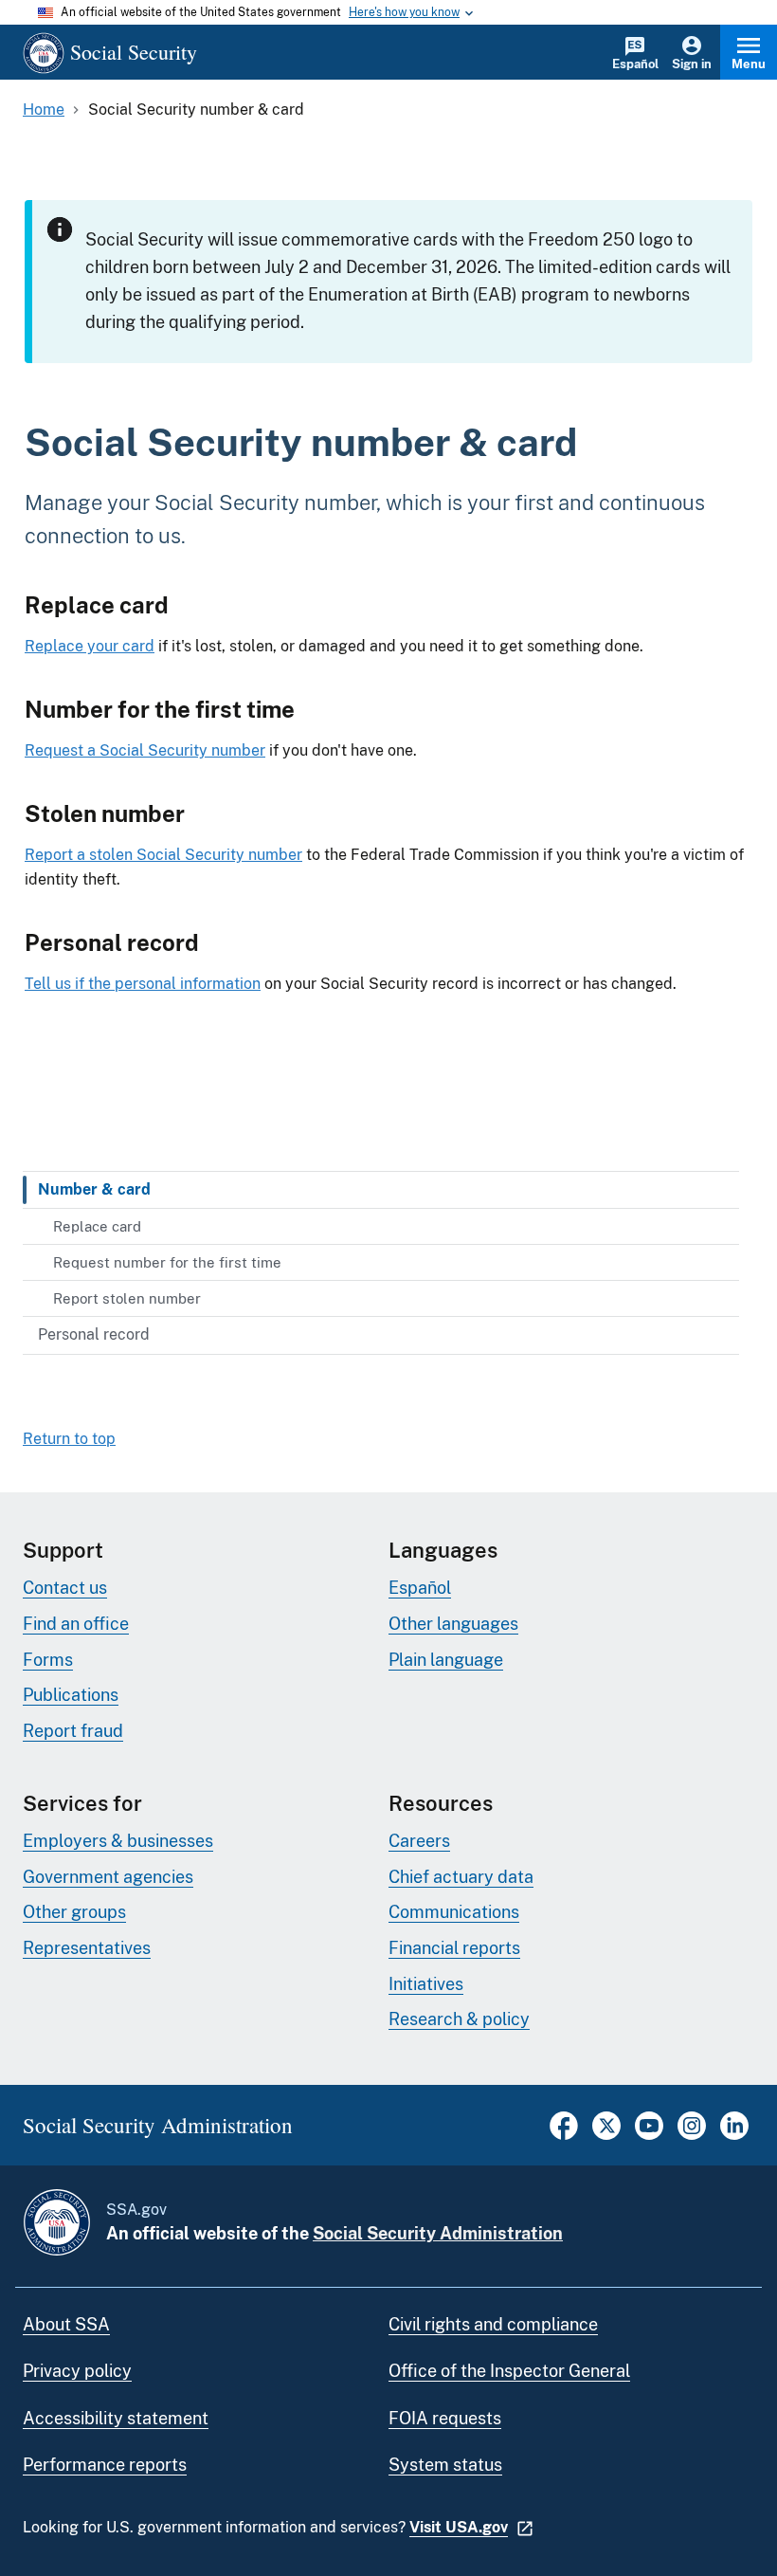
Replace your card (90, 646)
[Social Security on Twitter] (606, 2135)
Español (635, 64)
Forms (48, 1660)
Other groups (74, 1912)
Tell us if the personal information (143, 984)
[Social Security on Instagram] (692, 2135)
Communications (454, 1912)
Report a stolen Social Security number (163, 855)
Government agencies (108, 1877)
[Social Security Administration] (57, 2222)
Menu (749, 64)
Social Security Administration (438, 2233)
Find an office (76, 1624)
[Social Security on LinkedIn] (734, 2135)
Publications (71, 1695)
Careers (419, 1841)
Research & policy (459, 2019)
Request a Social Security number (145, 750)
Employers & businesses (118, 1841)
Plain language (446, 1660)
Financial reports (454, 1948)
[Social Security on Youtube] (649, 2135)
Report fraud (73, 1731)
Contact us (65, 1588)
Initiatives (426, 1984)
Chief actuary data (461, 1877)
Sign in (692, 64)
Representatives (87, 1948)
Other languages (453, 1624)
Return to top (69, 1439)
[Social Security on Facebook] (564, 2135)
